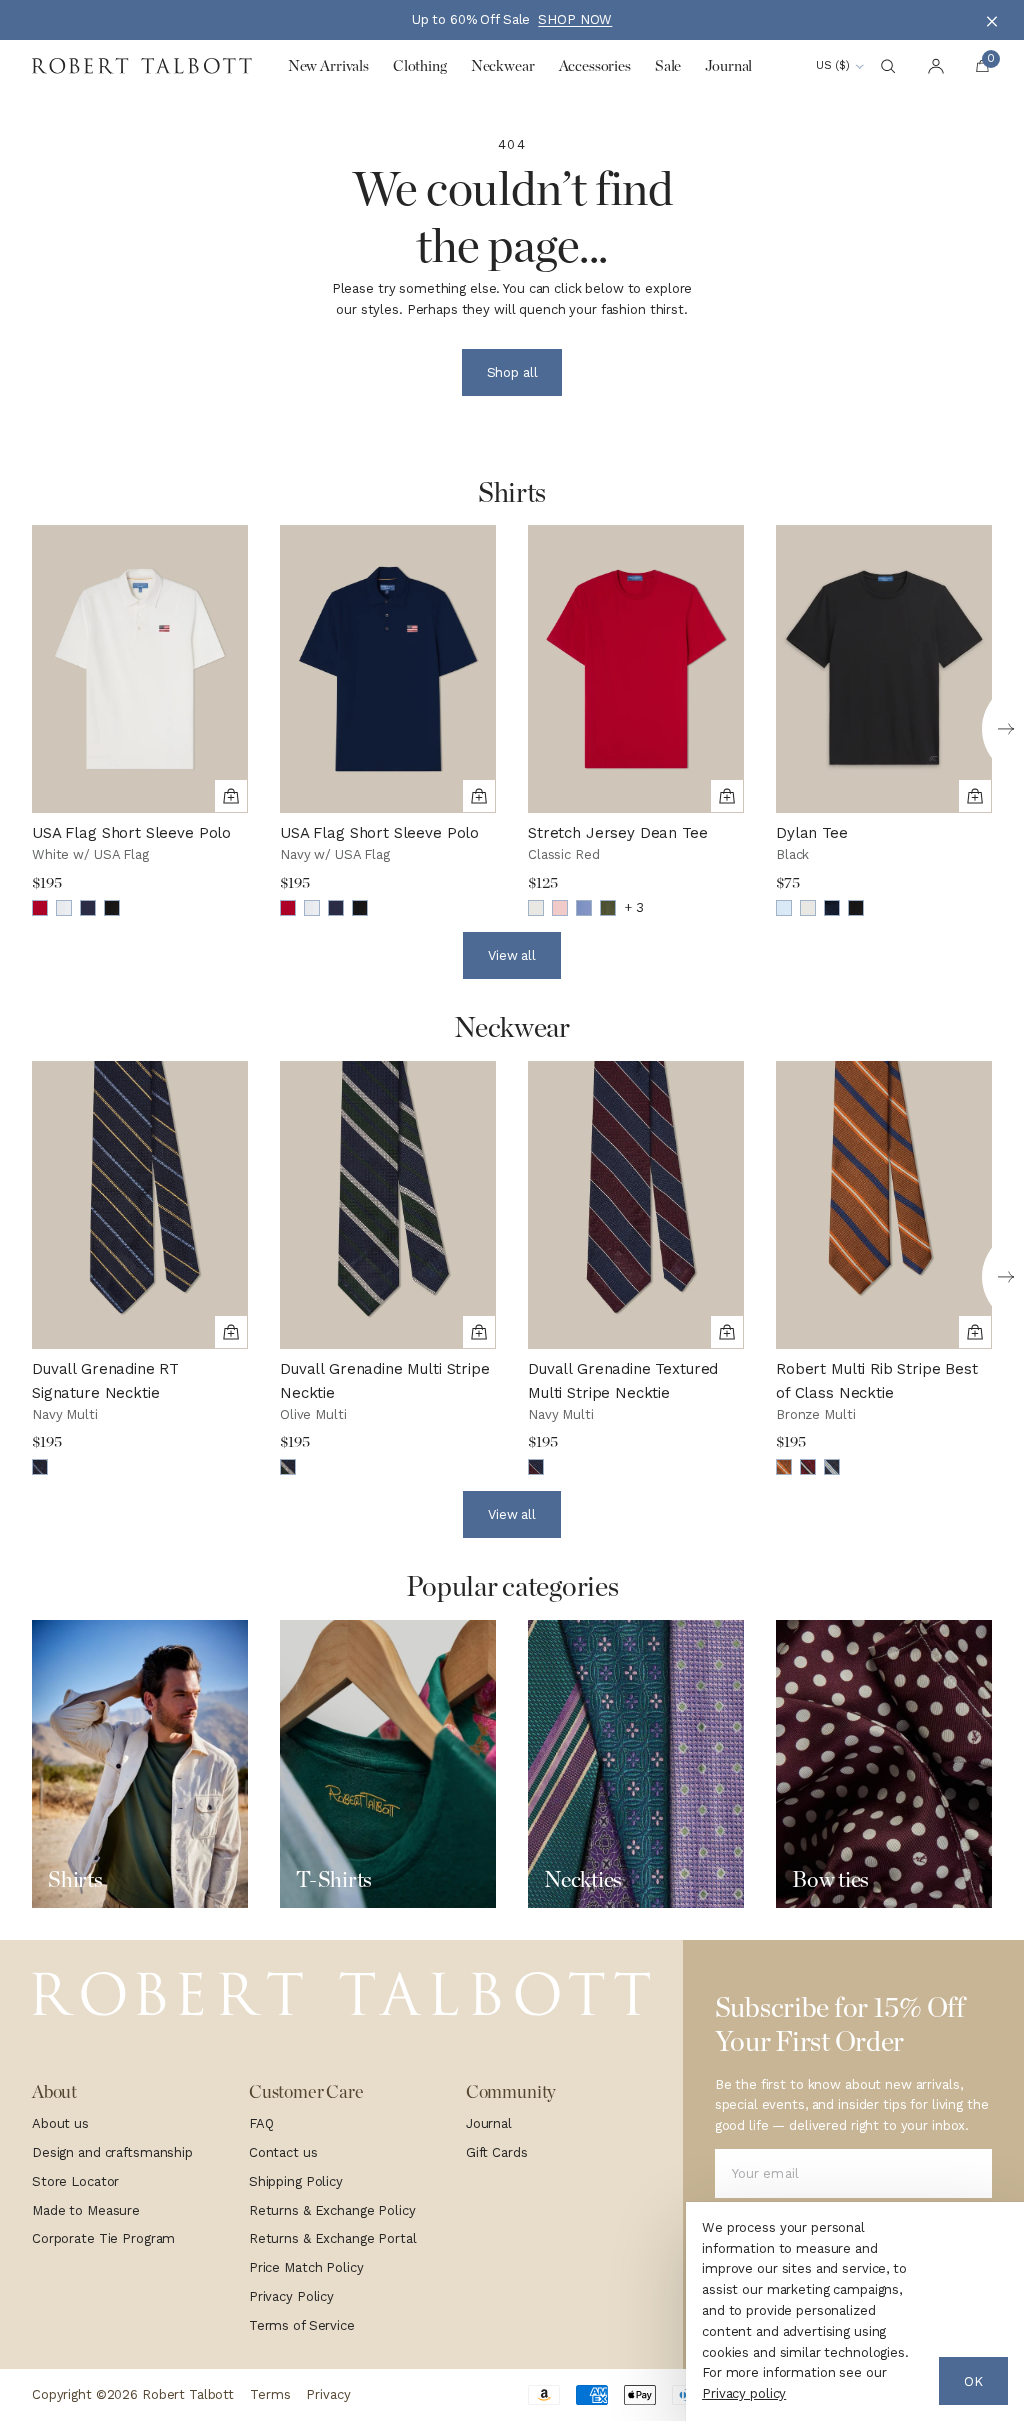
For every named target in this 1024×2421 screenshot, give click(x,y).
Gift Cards (497, 2152)
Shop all (512, 372)
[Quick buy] (231, 796)
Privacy (328, 2394)
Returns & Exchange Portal (333, 2238)
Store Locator (75, 2181)
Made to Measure (86, 2210)
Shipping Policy (296, 2181)
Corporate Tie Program (103, 2238)
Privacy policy (744, 2393)
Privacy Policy (291, 2296)
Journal (489, 2123)
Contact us (283, 2152)
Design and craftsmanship (112, 2152)
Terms (270, 2394)
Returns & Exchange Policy (332, 2210)
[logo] (341, 1994)
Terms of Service (302, 2325)
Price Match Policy (306, 2267)
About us (60, 2123)
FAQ (261, 2123)
